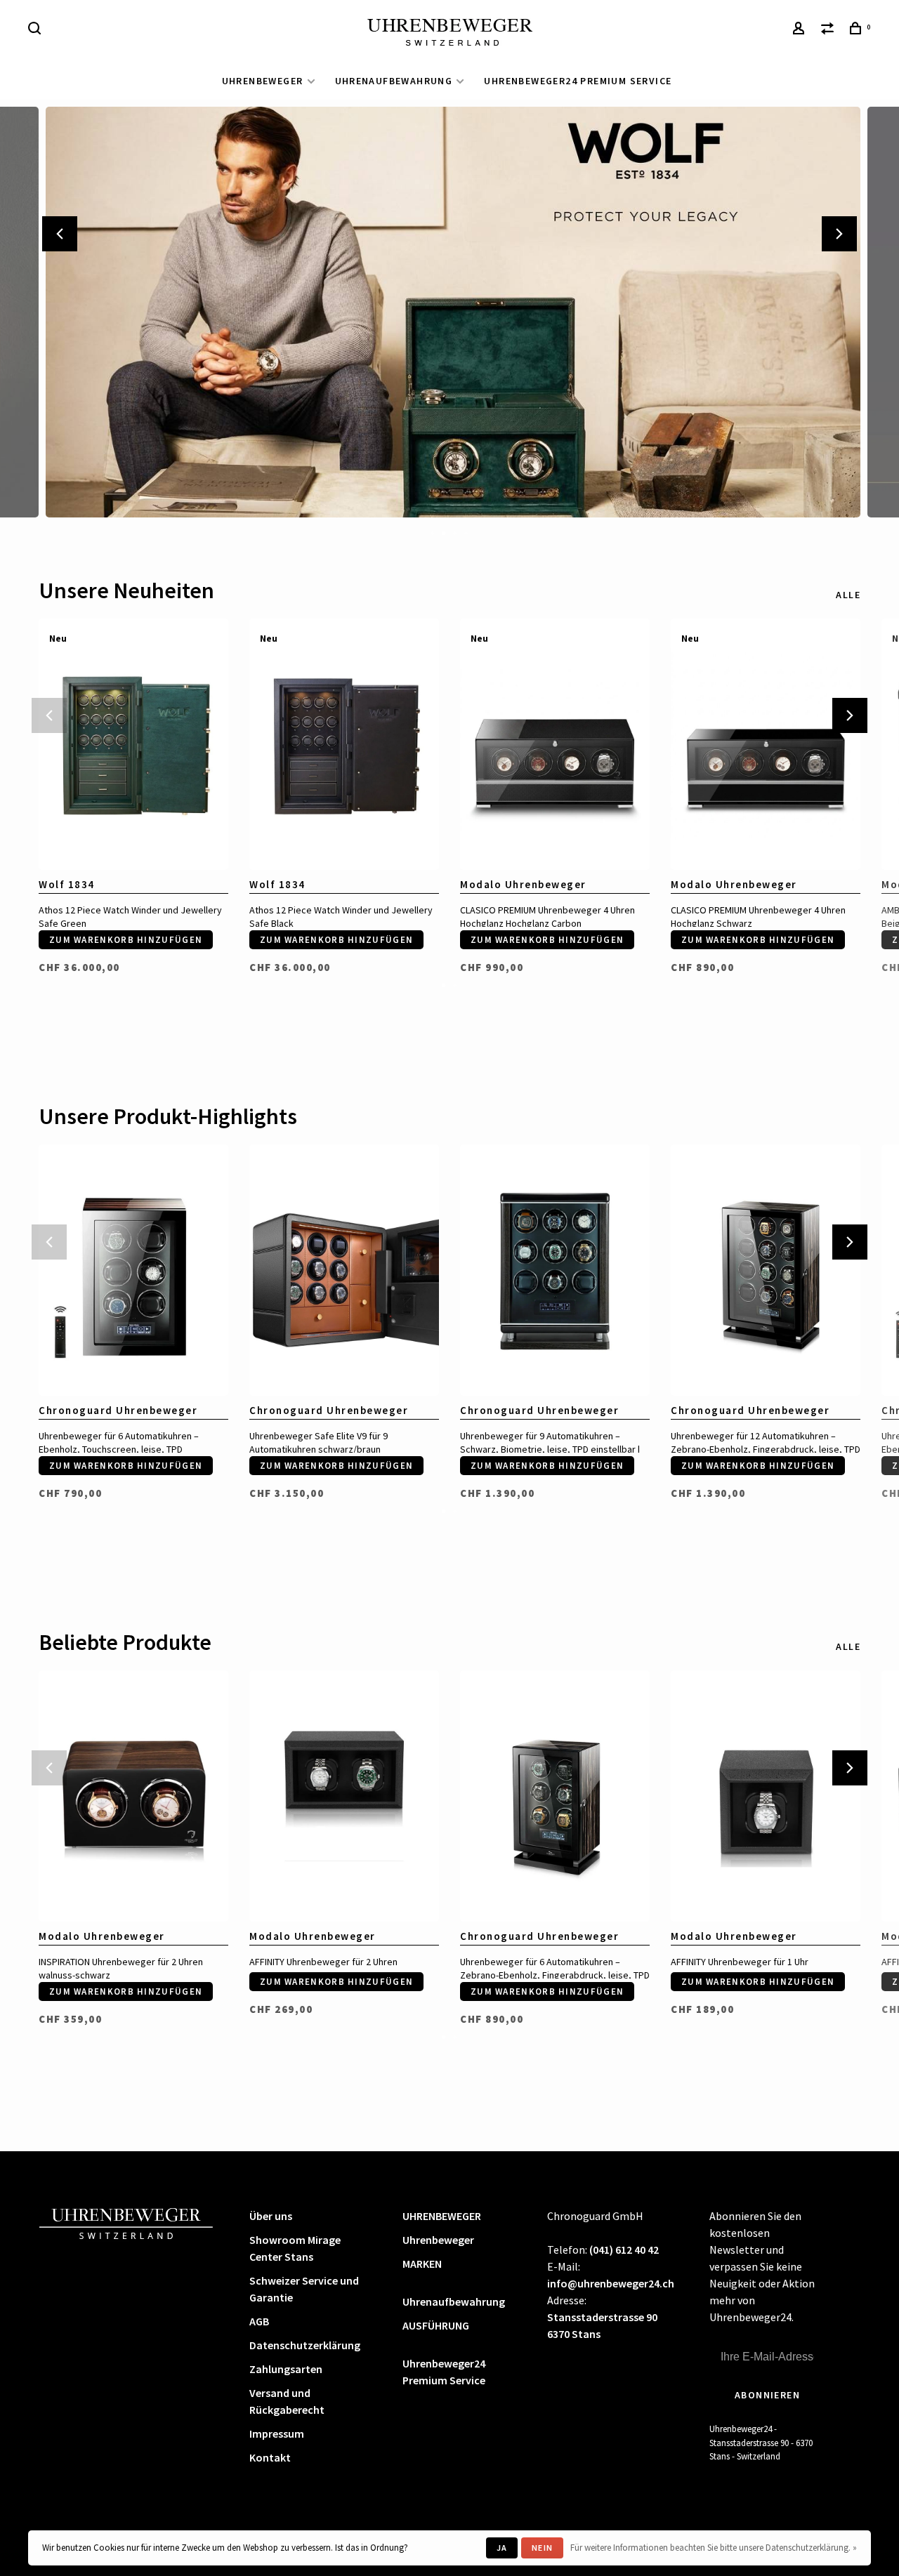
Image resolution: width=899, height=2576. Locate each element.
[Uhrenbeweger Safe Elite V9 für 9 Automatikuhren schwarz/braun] (344, 1270)
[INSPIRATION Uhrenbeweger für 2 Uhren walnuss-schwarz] (133, 1796)
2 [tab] (444, 532)
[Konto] (801, 30)
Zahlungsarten (286, 2369)
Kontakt (270, 2457)
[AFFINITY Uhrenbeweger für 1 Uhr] (766, 1796)
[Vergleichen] (829, 30)
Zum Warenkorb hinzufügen (126, 940)
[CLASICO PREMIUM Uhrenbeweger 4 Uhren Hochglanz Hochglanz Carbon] (555, 745)
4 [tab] (466, 532)
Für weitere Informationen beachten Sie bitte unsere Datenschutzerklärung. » (714, 2548)
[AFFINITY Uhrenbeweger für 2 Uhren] (344, 1796)
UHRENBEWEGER (263, 81)
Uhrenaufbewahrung (394, 81)
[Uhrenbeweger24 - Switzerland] (126, 2222)
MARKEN (422, 2264)
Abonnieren (767, 2395)
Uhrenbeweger (438, 2240)
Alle (848, 595)
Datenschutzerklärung (305, 2345)
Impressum (277, 2433)
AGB (259, 2321)
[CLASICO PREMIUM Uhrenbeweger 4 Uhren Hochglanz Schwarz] (766, 745)
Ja (502, 2548)
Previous (60, 234)
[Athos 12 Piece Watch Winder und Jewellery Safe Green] (133, 745)
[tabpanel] (449, 312)
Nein (542, 2548)
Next (839, 234)
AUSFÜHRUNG (436, 2325)
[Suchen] (37, 30)
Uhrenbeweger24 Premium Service (578, 81)
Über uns (271, 2216)
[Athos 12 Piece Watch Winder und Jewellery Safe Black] (344, 745)
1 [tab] (433, 532)
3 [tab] (455, 532)
